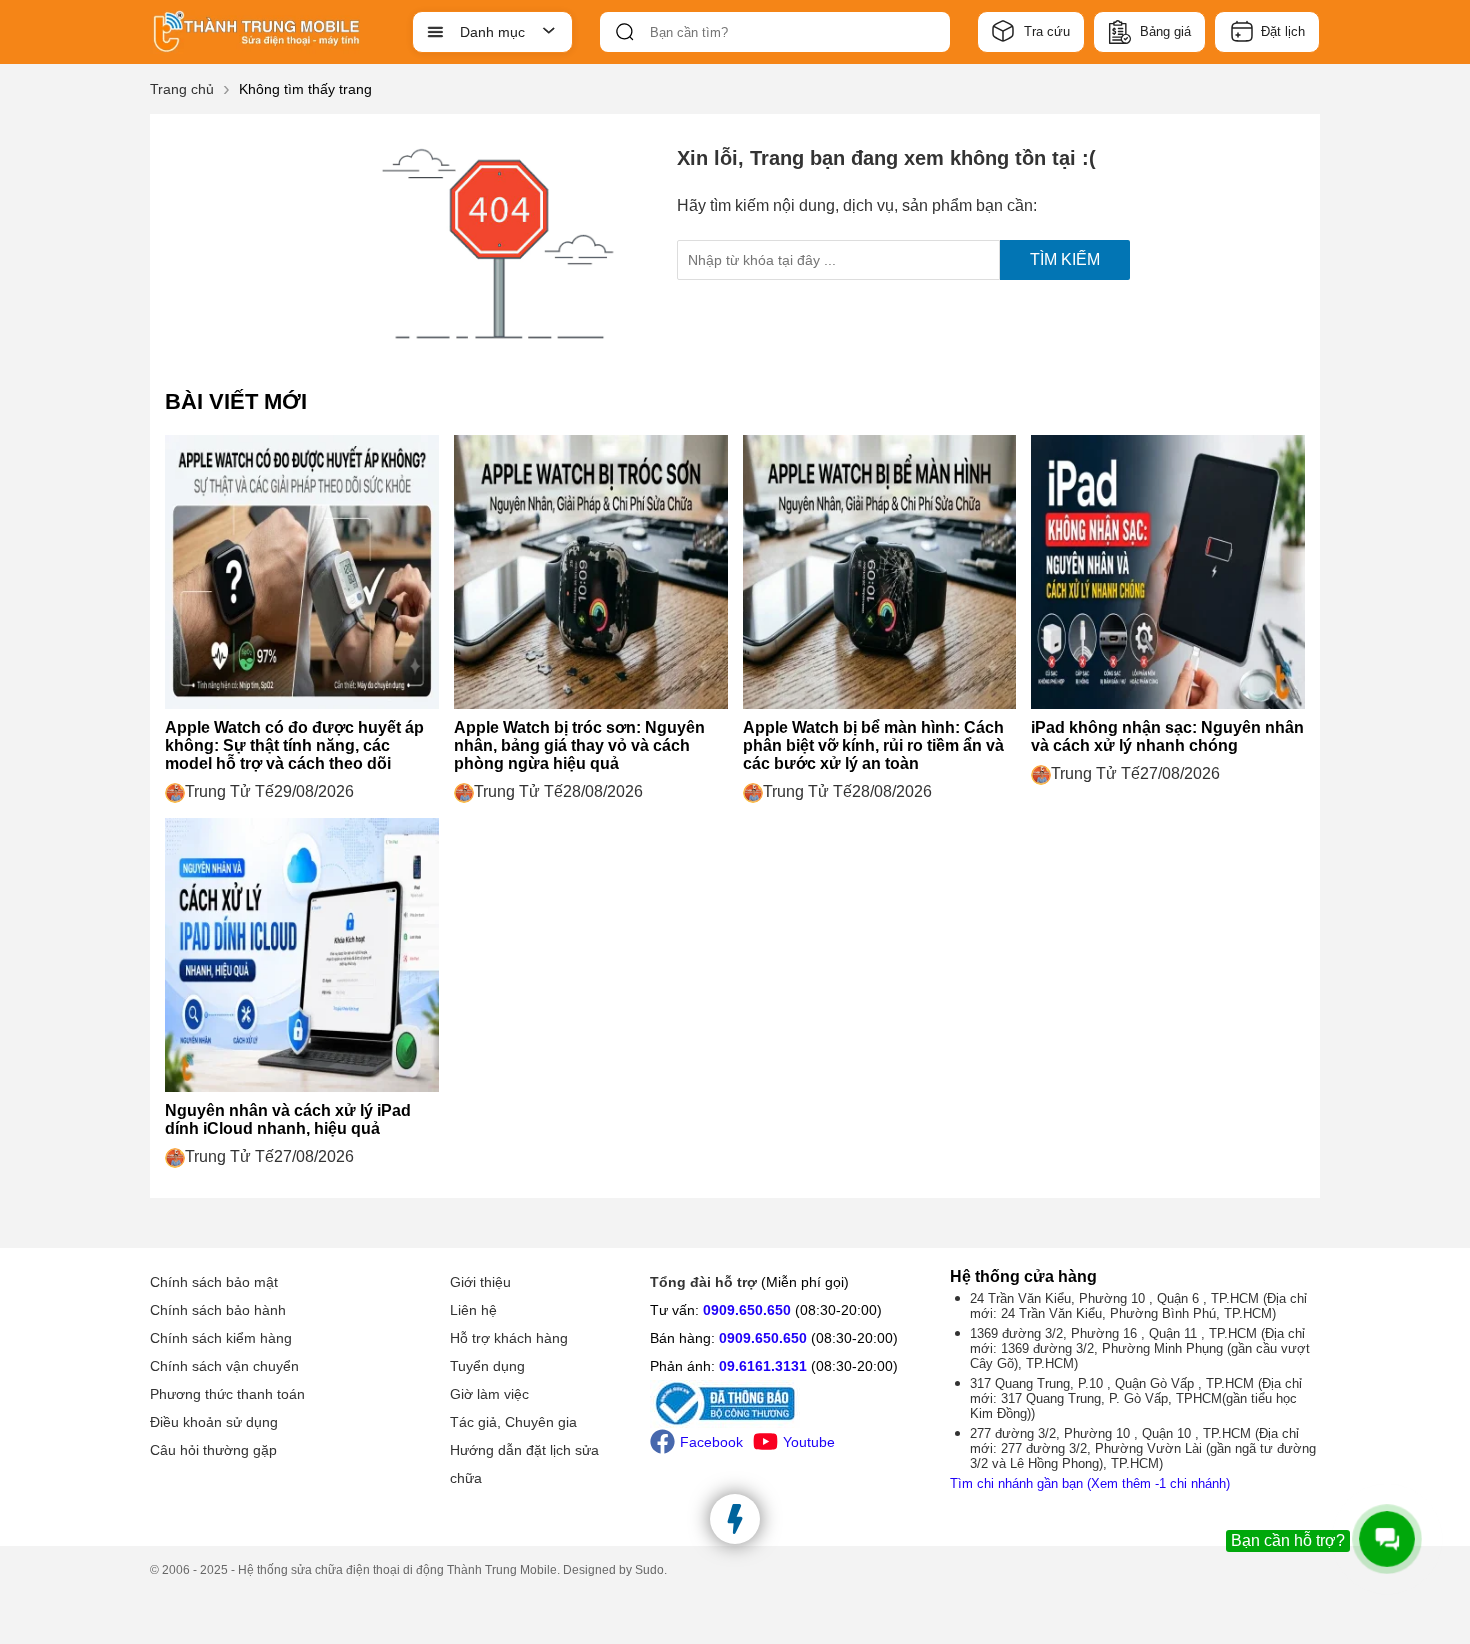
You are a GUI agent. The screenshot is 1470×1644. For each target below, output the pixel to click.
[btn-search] (625, 32)
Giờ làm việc (489, 1394)
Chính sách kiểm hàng (221, 1338)
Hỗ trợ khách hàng (509, 1338)
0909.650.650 (747, 1310)
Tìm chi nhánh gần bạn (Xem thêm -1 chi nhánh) (1090, 1483)
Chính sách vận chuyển (224, 1366)
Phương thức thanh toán (227, 1394)
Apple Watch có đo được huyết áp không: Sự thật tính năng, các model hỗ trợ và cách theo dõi (294, 745)
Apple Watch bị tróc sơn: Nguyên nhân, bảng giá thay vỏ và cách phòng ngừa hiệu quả (579, 745)
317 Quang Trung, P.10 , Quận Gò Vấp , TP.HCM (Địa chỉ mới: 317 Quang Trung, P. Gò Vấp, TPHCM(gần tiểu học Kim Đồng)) (1136, 1398)
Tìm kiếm (1065, 259)
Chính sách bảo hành (218, 1310)
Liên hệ (473, 1310)
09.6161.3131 (763, 1366)
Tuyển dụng (487, 1366)
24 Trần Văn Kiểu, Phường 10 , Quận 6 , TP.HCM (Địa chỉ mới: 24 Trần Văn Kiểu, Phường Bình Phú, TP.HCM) (1138, 1306)
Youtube (809, 1442)
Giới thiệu (480, 1282)
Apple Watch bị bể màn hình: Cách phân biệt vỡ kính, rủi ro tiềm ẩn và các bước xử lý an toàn (873, 745)
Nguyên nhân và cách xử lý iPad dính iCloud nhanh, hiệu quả (288, 1119)
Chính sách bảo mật (214, 1282)
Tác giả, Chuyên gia (513, 1422)
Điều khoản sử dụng (214, 1422)
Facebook (711, 1442)
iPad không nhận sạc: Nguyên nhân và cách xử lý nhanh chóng (1167, 736)
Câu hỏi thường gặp (213, 1450)
